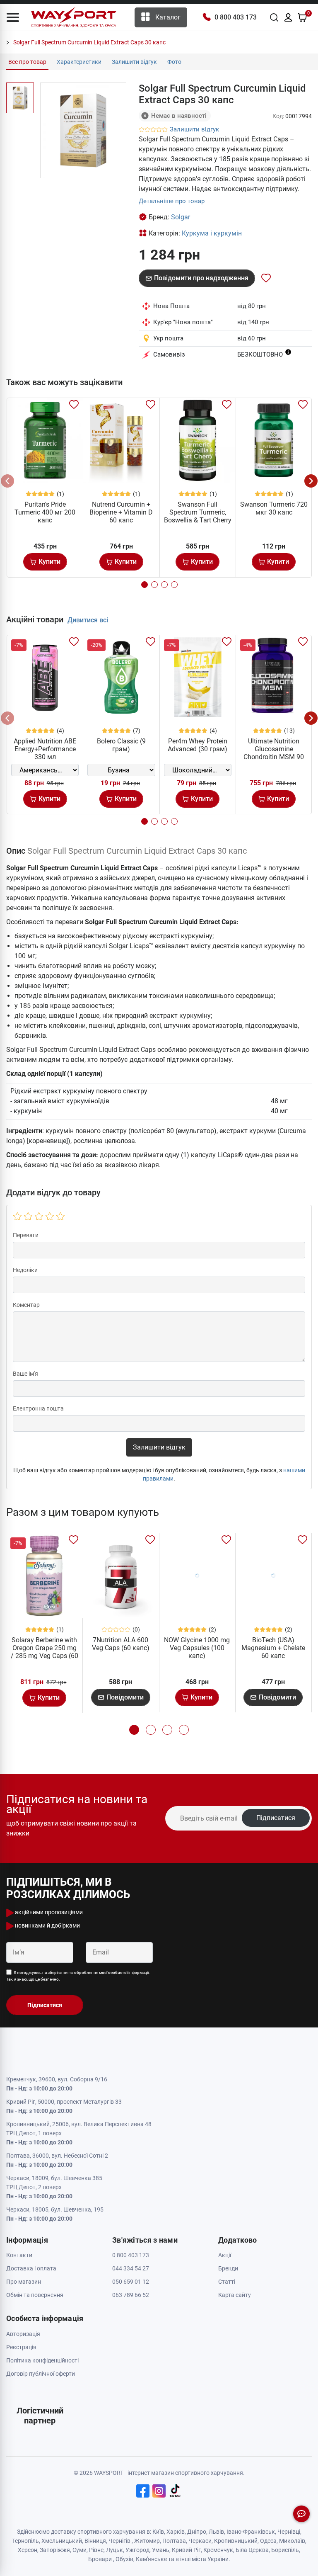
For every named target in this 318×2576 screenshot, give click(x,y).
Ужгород (137, 2550)
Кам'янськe (151, 2559)
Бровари (100, 2559)
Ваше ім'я (25, 1374)
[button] (13, 17)
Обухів (124, 2559)
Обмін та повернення (35, 2295)
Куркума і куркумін (212, 233)
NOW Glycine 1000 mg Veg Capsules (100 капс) (197, 1648)
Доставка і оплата (31, 2268)
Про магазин (24, 2282)
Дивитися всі (88, 620)
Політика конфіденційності (42, 2360)
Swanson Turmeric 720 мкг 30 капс (274, 508)
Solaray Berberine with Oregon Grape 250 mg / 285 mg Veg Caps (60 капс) (45, 1652)
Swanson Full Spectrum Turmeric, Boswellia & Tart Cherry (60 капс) (198, 516)
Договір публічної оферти (41, 2374)
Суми (79, 2550)
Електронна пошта (38, 1408)
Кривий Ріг (186, 2550)
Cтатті (227, 2282)
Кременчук (218, 2550)
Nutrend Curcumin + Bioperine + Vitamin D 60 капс (121, 512)
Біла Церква (252, 2550)
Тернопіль (25, 2541)
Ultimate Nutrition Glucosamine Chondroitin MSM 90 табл (274, 753)
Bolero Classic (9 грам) (121, 745)
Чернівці (289, 2532)
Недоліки (25, 1270)
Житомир (147, 2541)
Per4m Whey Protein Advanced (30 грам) (198, 745)
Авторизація (23, 2334)
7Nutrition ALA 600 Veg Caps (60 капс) (121, 1644)
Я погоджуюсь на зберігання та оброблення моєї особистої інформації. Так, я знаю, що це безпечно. (78, 1976)
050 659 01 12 (131, 2282)
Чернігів (119, 2541)
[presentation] (7, 481)
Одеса (268, 2541)
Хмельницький (62, 2541)
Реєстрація (21, 2347)
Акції (225, 2255)
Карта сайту (235, 2295)
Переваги (26, 1235)
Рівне (96, 2550)
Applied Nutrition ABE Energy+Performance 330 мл (45, 749)
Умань (161, 2550)
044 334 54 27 (131, 2268)
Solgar (181, 217)
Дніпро (197, 2532)
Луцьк (114, 2550)
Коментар (26, 1305)
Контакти (19, 2255)
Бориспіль (285, 2550)
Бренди (228, 2268)
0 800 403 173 (236, 17)
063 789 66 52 (131, 2295)
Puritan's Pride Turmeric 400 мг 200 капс (45, 512)
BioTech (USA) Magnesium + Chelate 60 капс (273, 1648)
